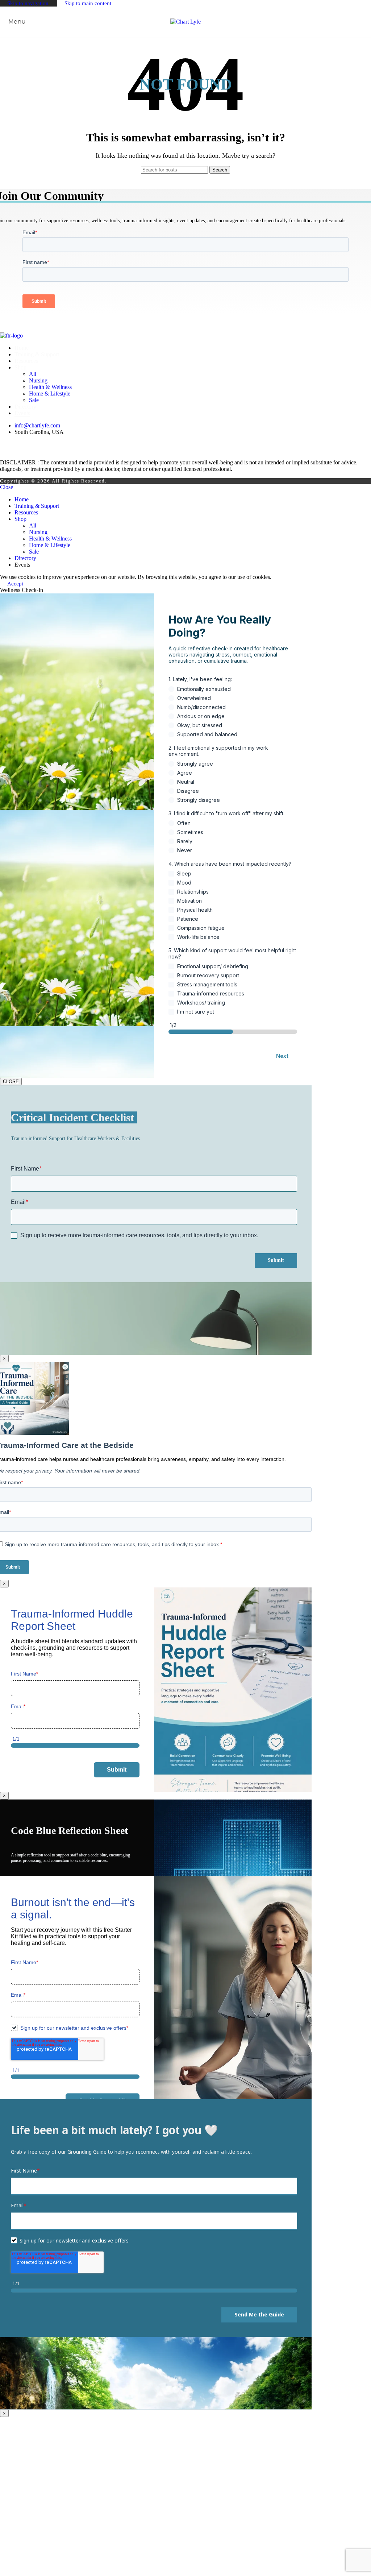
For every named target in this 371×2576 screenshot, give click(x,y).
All (33, 374)
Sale (34, 400)
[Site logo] (185, 22)
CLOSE (11, 1082)
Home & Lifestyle (50, 394)
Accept (15, 584)
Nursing (38, 380)
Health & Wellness (50, 387)
